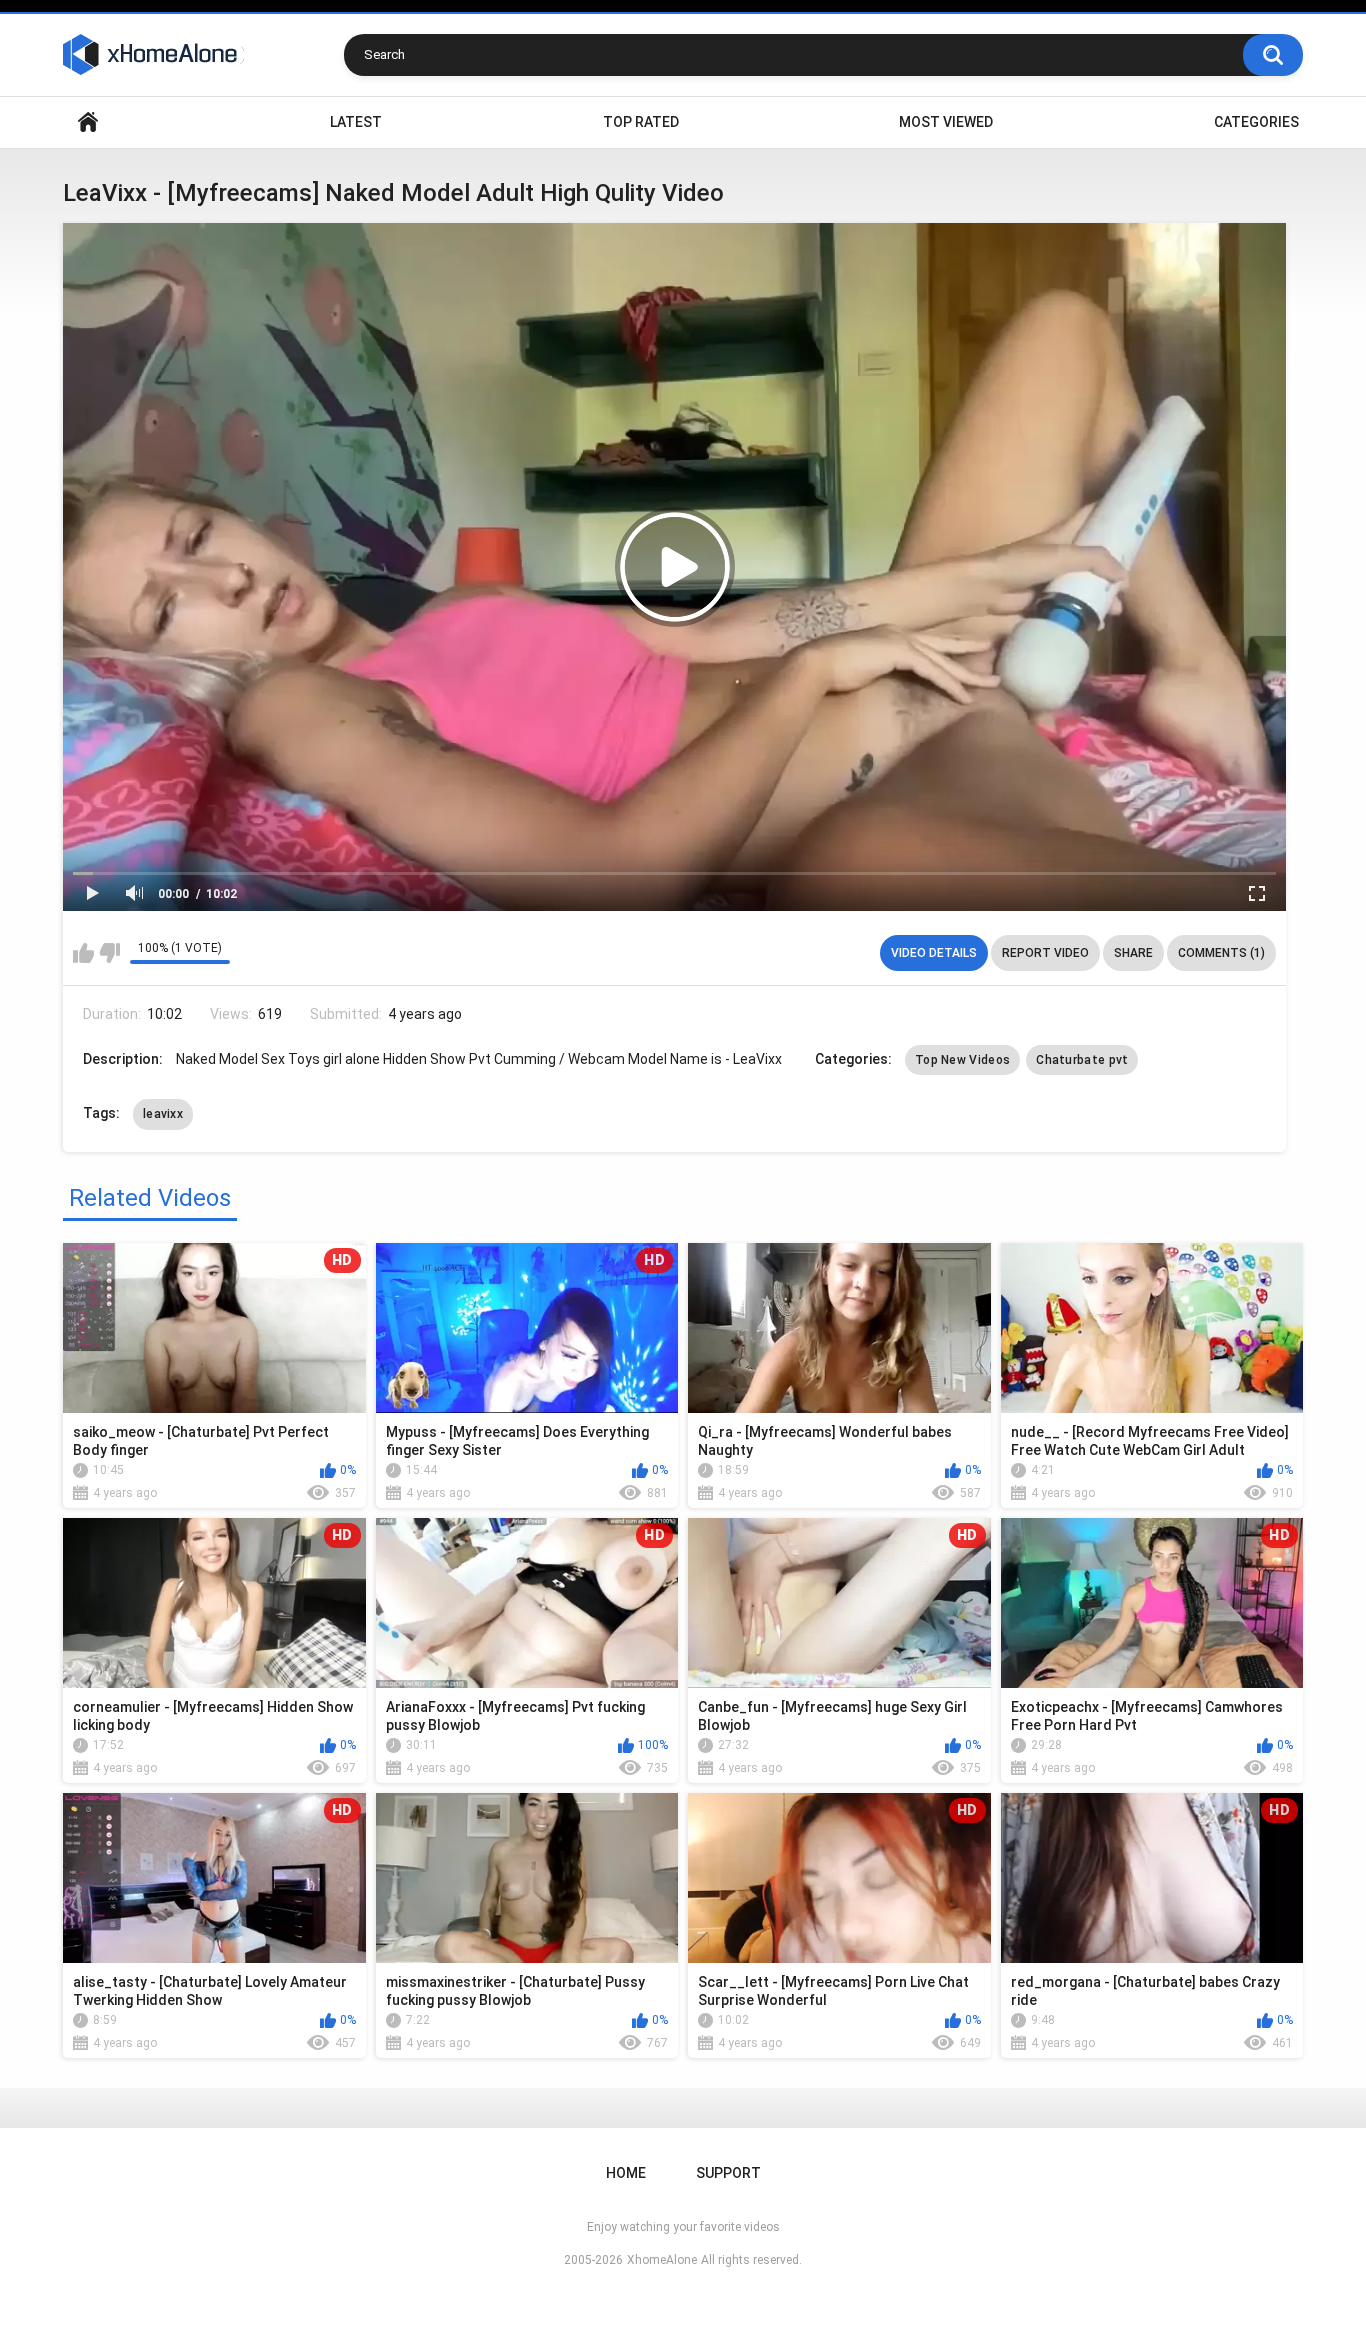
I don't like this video (109, 953)
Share (1133, 953)
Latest (356, 122)
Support (728, 2173)
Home (88, 122)
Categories (1256, 122)
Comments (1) (1221, 953)
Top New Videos (962, 1060)
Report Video (1045, 953)
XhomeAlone (662, 2260)
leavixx (163, 1114)
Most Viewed (946, 122)
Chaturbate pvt (1082, 1060)
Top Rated (641, 122)
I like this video (83, 953)
